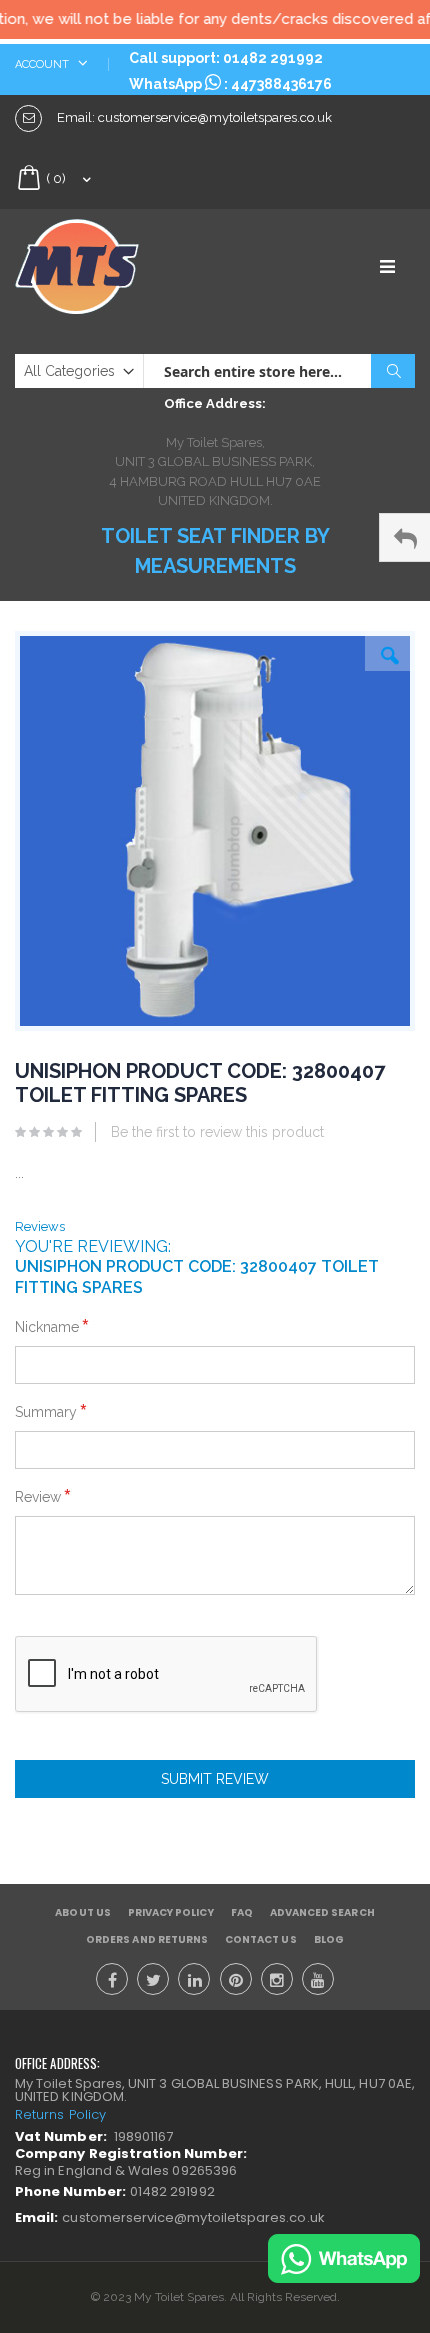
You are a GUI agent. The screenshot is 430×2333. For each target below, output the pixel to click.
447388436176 (281, 84)
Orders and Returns (147, 1939)
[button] (390, 651)
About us (82, 1912)
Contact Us (261, 1939)
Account (43, 64)
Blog (329, 1939)
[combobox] (279, 371)
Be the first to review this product (217, 1132)
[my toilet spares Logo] (115, 266)
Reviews (40, 1226)
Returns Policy (60, 2114)
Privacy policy (171, 1912)
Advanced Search (322, 1912)
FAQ (242, 1912)
